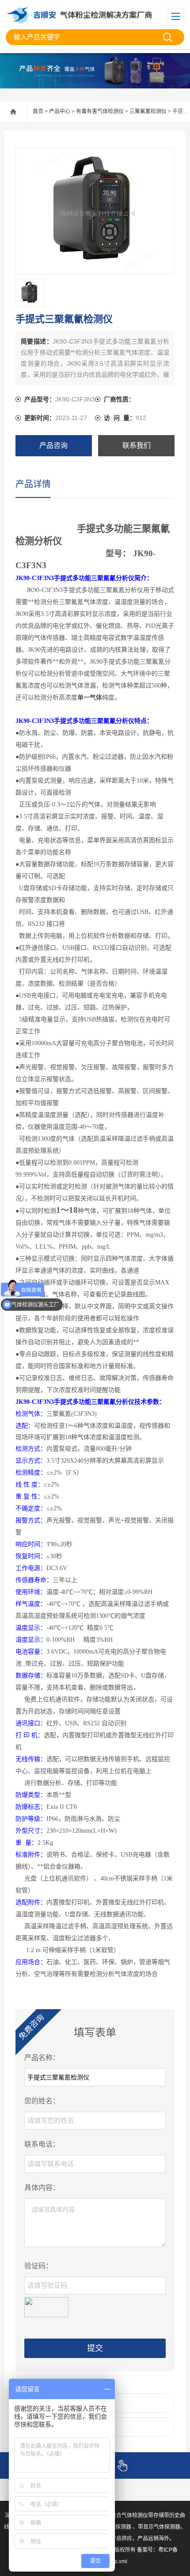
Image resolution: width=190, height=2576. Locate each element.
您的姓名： (42, 2101)
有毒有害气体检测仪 (100, 111)
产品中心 (60, 111)
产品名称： (42, 2058)
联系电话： (42, 2144)
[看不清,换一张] (46, 2306)
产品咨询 (53, 445)
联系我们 (137, 445)
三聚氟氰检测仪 (148, 111)
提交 (95, 2348)
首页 (38, 111)
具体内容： (42, 2188)
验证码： (38, 2266)
